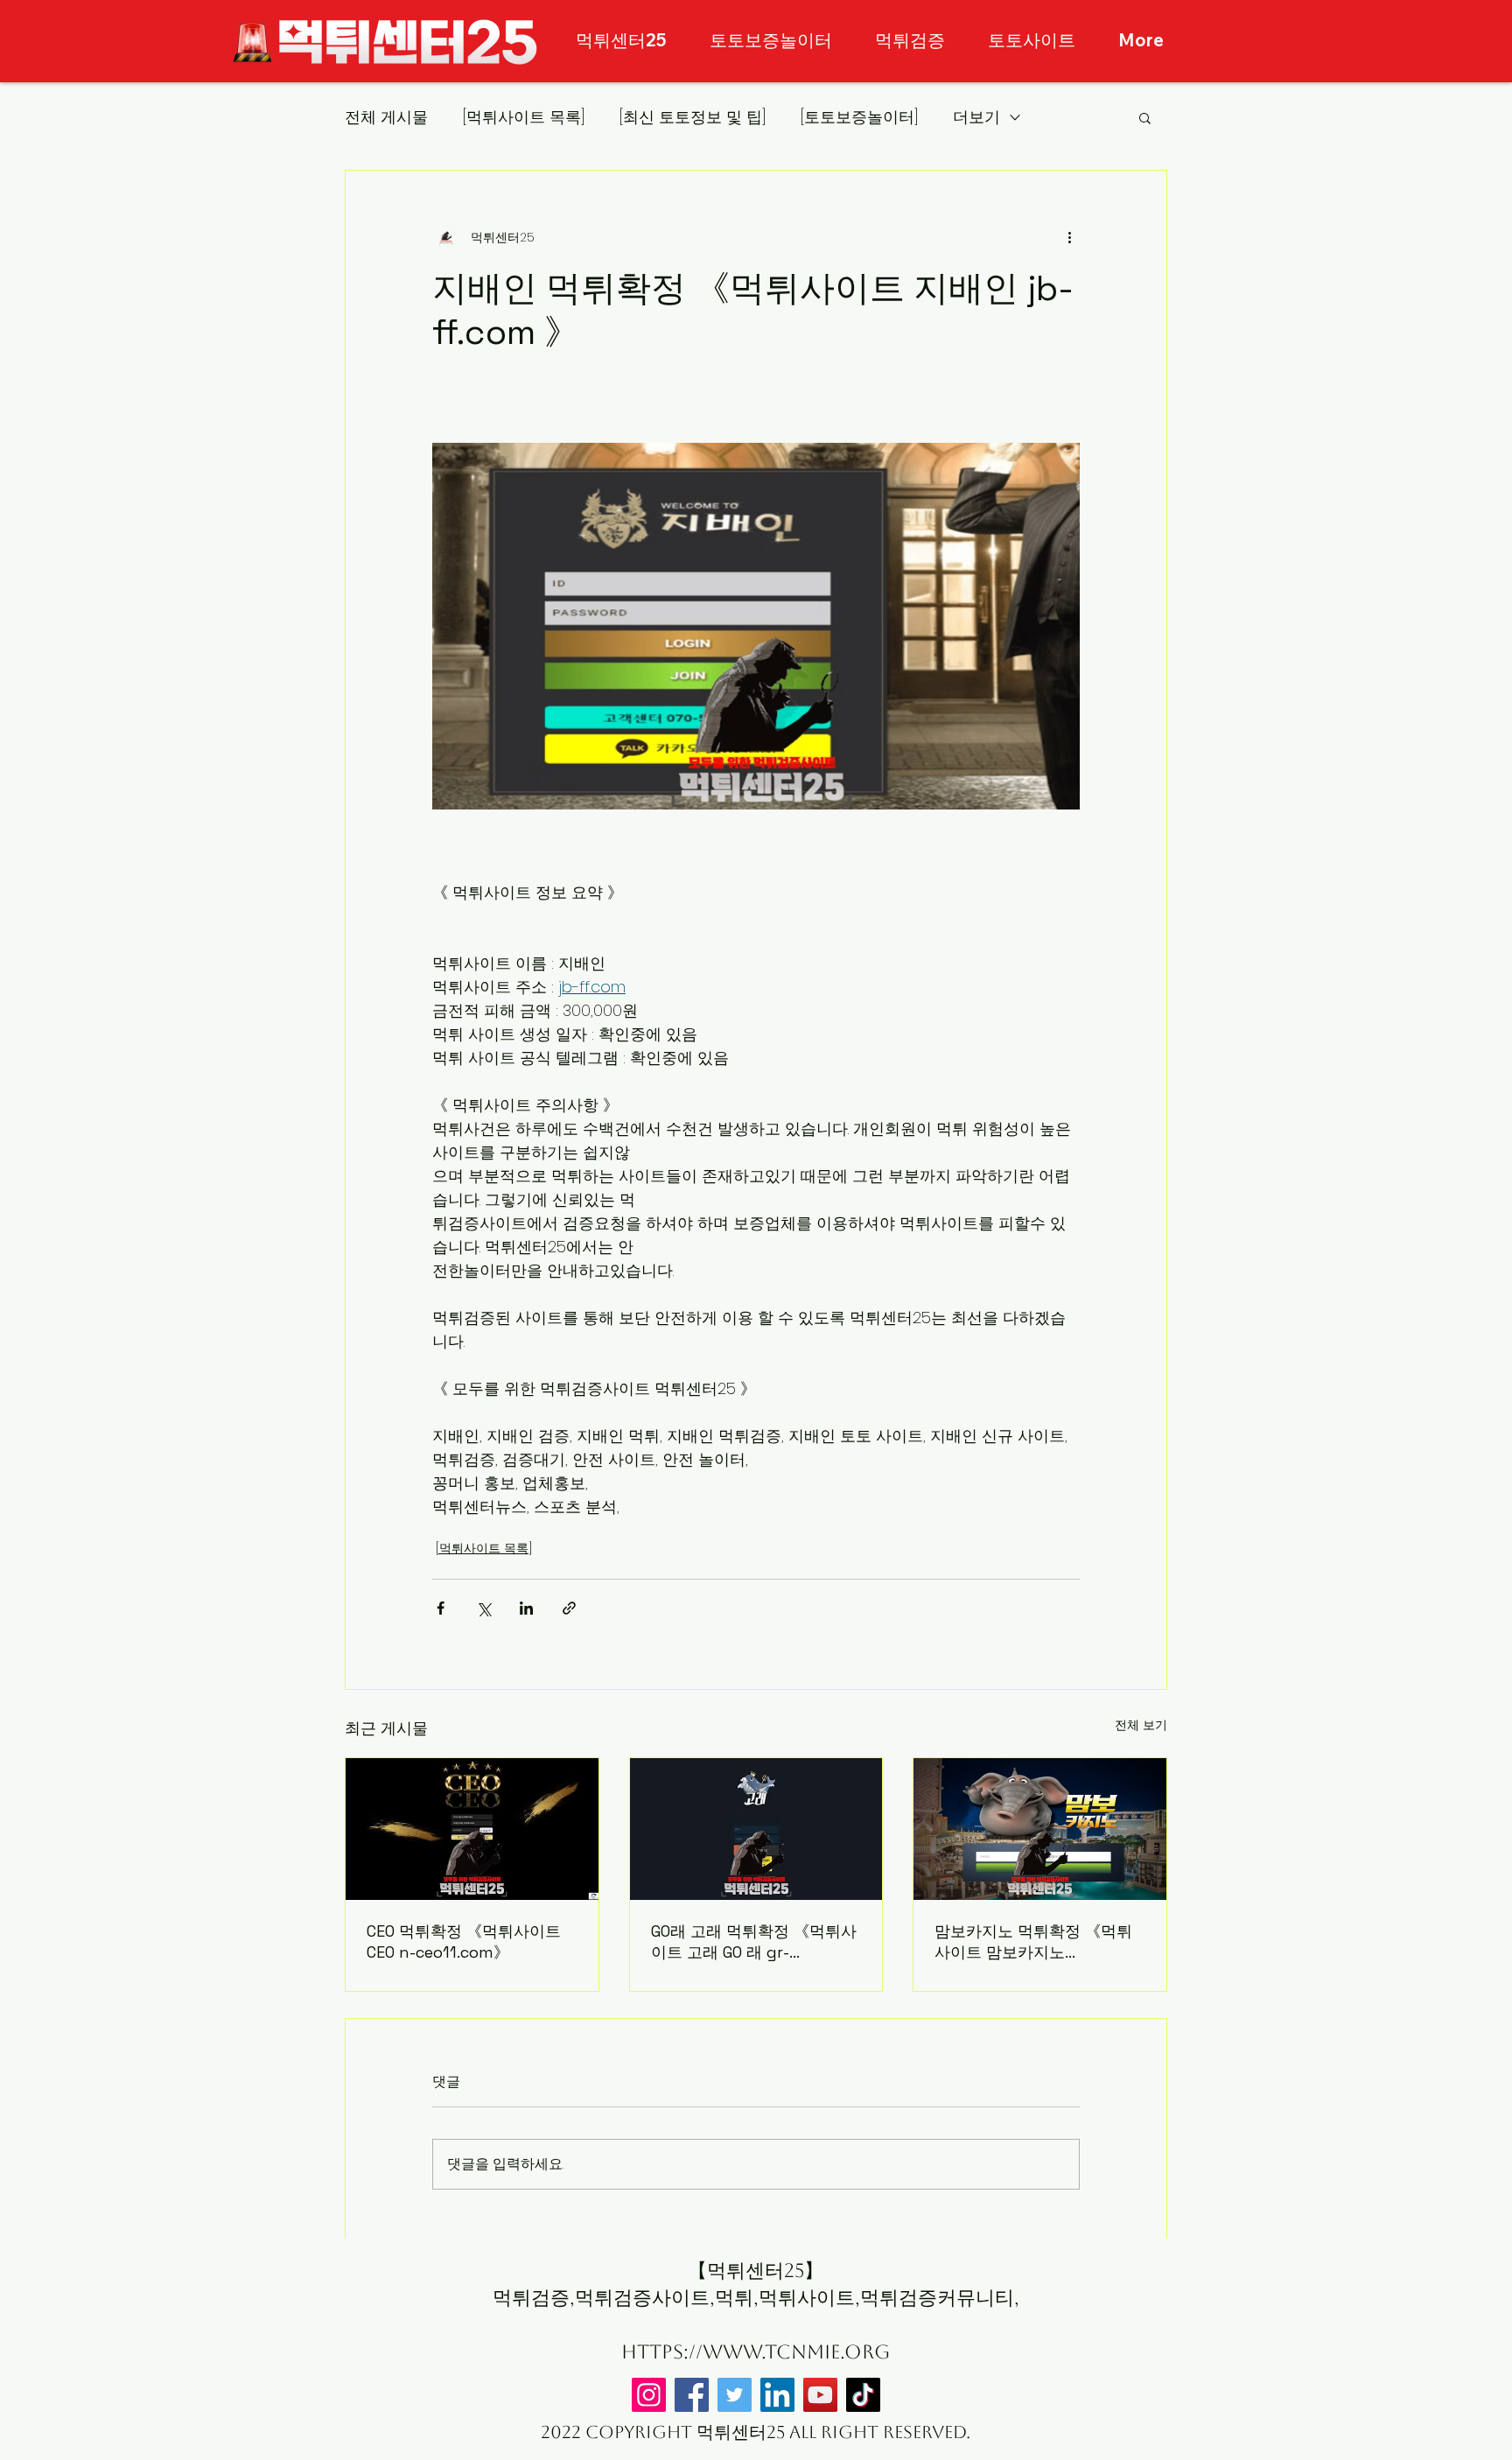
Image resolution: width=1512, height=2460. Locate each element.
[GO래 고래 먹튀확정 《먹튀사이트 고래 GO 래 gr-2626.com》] (756, 1829)
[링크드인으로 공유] (526, 1608)
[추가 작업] (1069, 237)
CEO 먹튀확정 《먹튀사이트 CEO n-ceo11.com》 (464, 1941)
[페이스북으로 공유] (441, 1608)
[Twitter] (735, 2395)
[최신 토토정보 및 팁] (693, 117)
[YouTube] (820, 2395)
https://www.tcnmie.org (756, 2352)
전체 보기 (1141, 1725)
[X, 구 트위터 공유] (483, 1608)
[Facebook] (692, 2395)
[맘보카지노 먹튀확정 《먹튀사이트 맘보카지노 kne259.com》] (1040, 1829)
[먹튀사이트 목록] (524, 117)
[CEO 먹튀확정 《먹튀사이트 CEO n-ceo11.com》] (472, 1829)
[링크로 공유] (569, 1608)
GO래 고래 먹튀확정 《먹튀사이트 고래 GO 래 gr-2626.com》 (754, 1942)
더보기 (976, 117)
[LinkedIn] (777, 2395)
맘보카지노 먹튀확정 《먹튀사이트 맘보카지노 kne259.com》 (1033, 1942)
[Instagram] (649, 2395)
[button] (1145, 117)
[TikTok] (863, 2395)
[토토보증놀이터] (859, 117)
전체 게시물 (386, 117)
